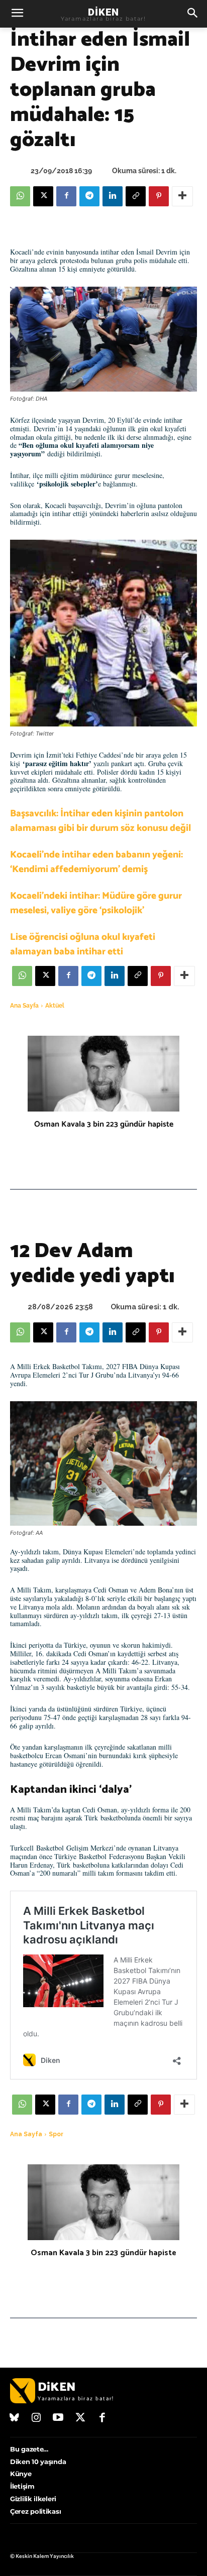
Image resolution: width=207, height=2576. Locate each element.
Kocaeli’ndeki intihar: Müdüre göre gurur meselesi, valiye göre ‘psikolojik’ (96, 903)
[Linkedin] (113, 196)
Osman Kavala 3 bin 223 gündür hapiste (104, 1124)
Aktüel (55, 1006)
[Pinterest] (159, 196)
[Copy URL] (136, 196)
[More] (182, 196)
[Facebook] (66, 196)
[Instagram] (37, 2418)
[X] (43, 196)
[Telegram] (89, 196)
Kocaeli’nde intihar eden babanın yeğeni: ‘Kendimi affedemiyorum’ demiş (96, 862)
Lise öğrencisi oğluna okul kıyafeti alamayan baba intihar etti (83, 944)
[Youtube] (58, 2418)
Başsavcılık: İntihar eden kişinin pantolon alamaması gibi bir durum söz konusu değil (100, 821)
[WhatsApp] (20, 196)
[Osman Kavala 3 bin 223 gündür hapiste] (103, 1074)
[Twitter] (80, 2418)
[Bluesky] (15, 2418)
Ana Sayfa (24, 1006)
